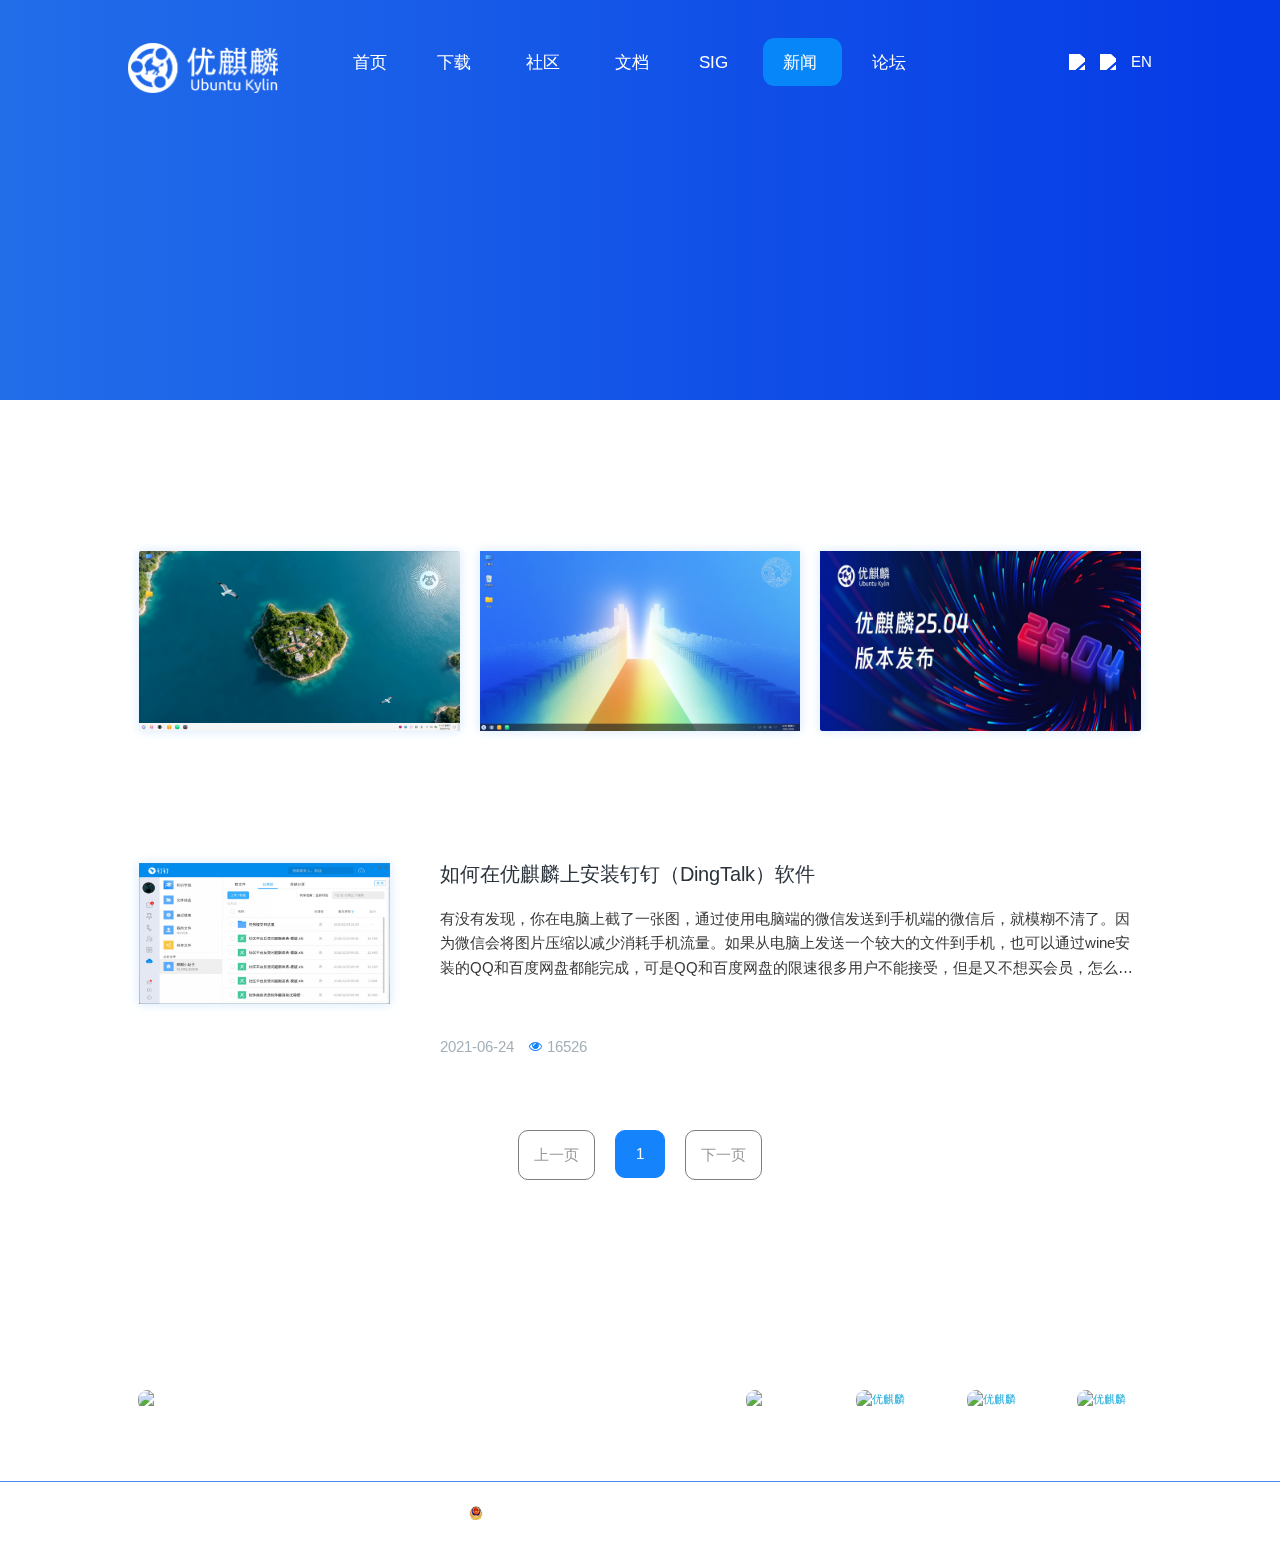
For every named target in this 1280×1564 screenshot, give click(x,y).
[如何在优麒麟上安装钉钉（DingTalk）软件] (264, 933)
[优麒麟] (203, 68)
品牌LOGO (1114, 1513)
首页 (370, 62)
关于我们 (1054, 1513)
